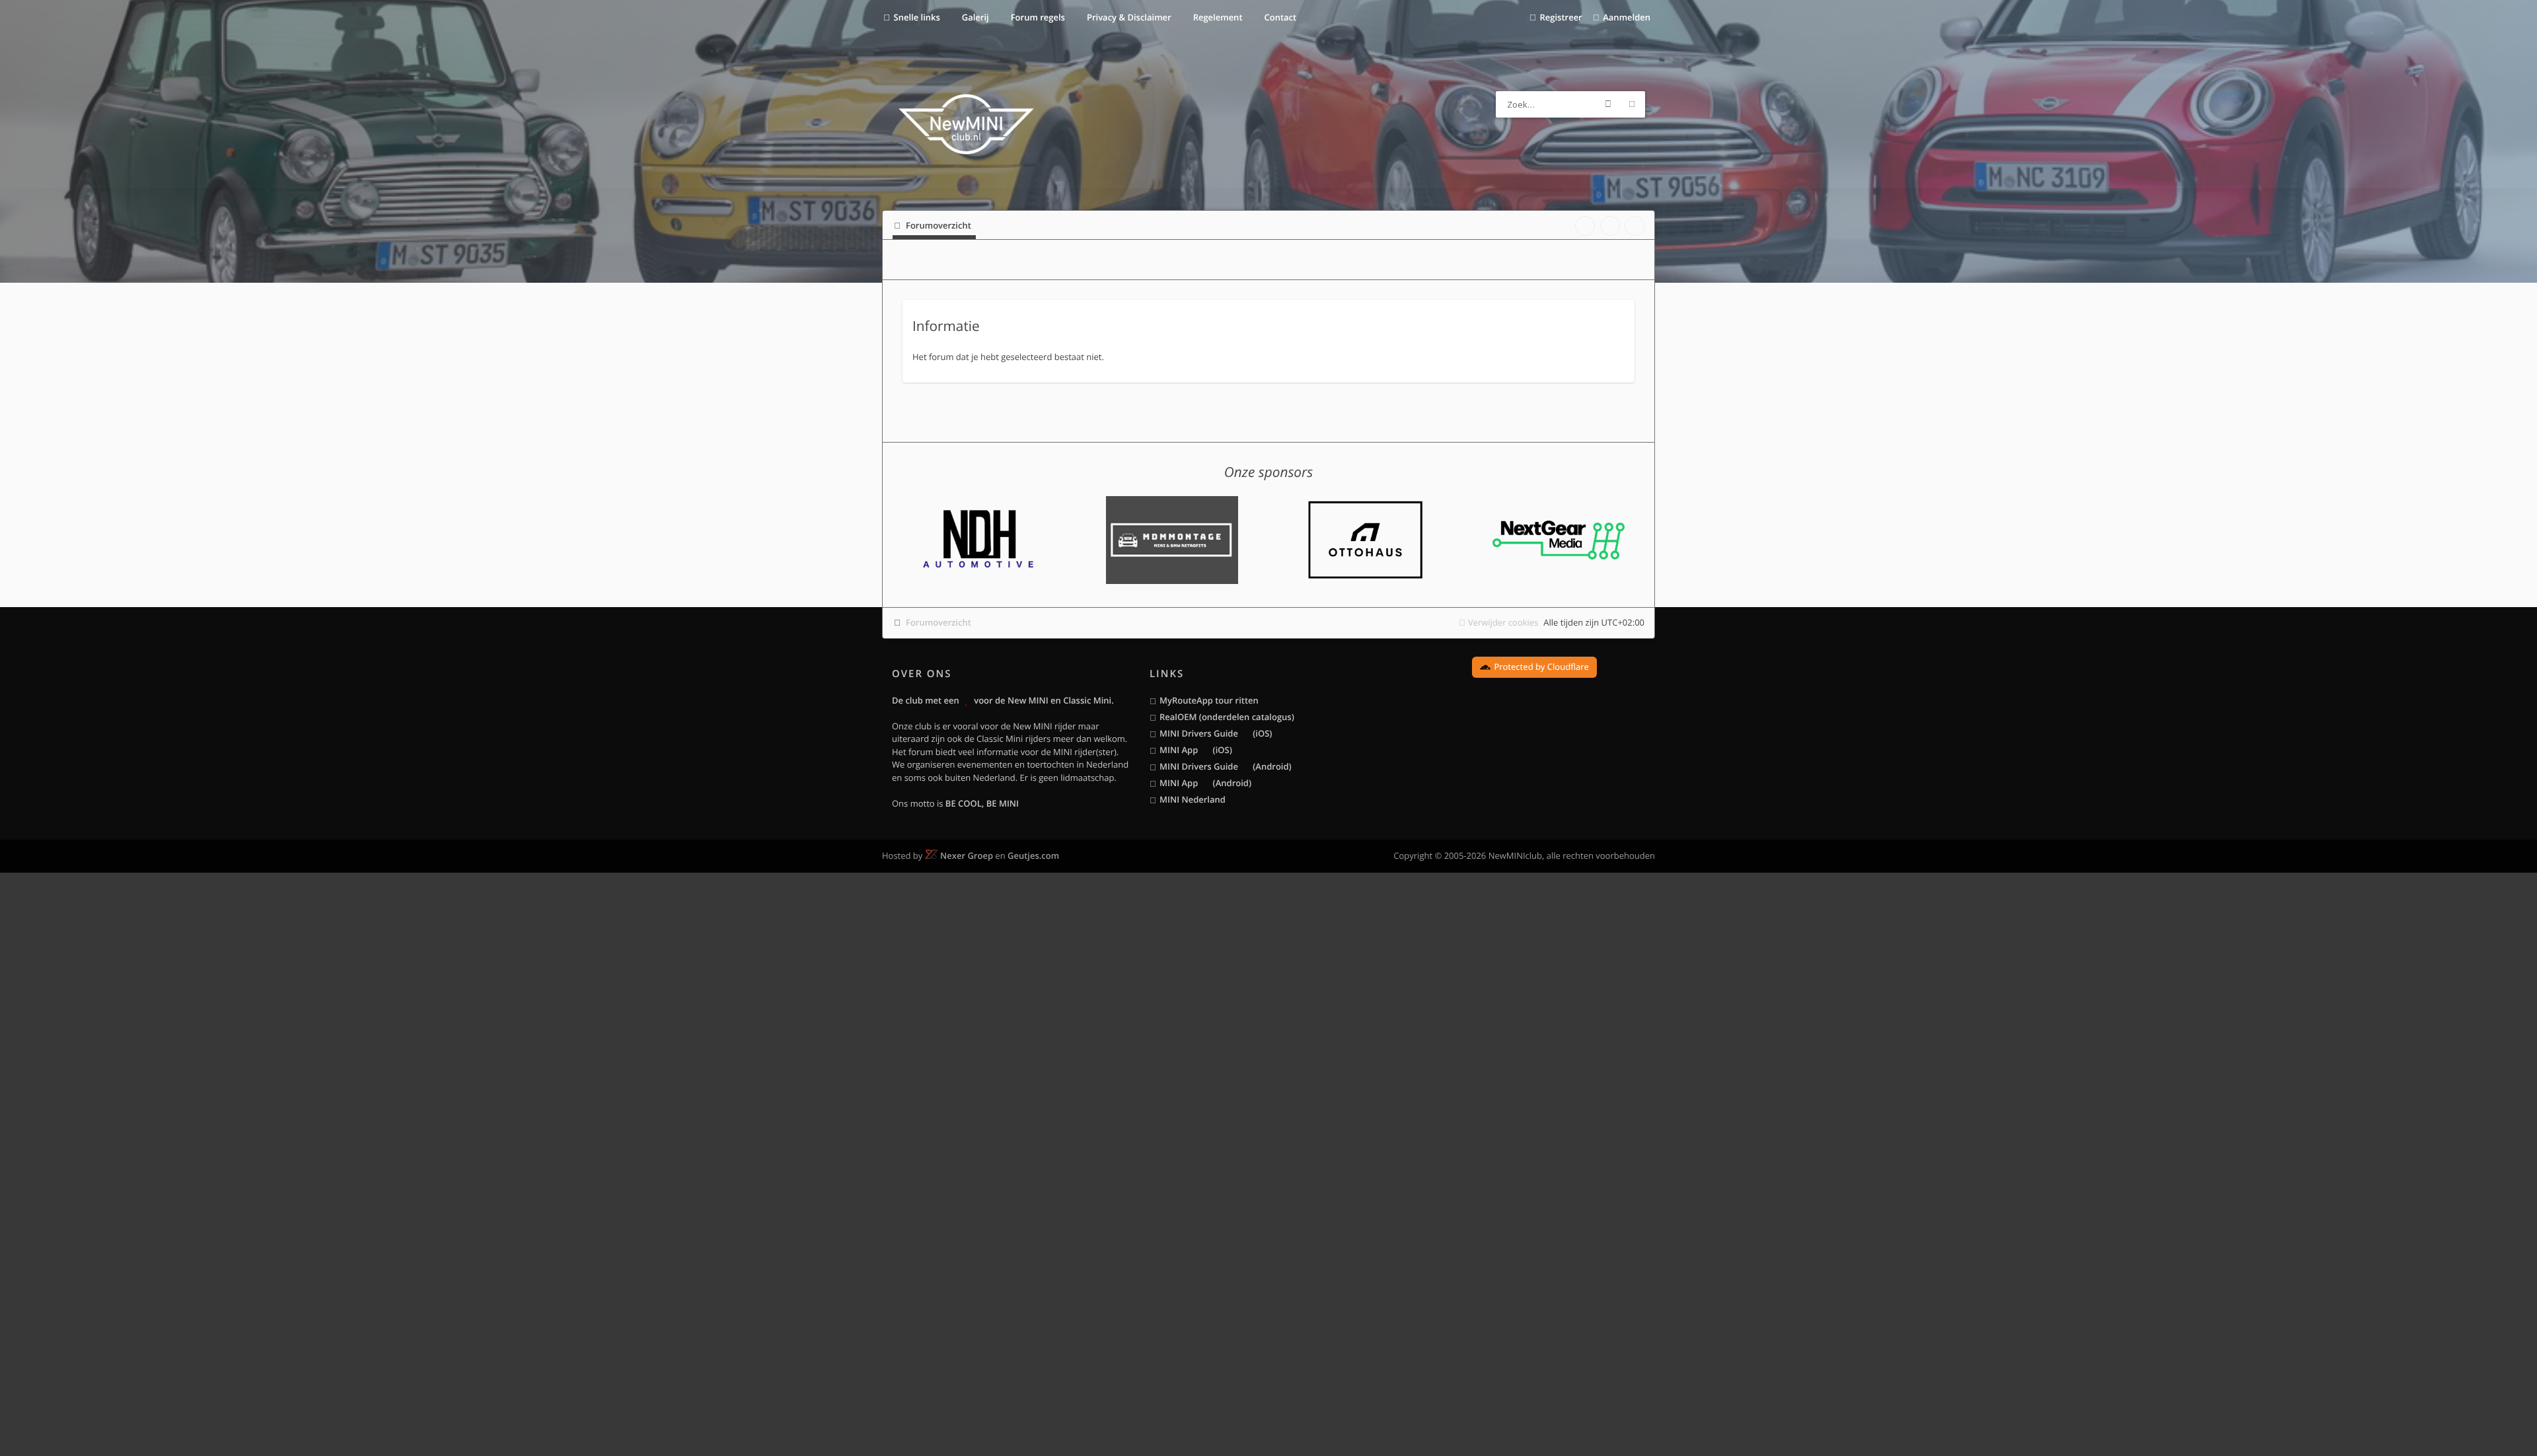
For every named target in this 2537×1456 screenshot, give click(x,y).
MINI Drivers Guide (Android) (1226, 766)
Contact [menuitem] (1279, 17)
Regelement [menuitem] (1216, 17)
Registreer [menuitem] (1561, 17)
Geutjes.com (1033, 855)
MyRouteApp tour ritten (1209, 700)
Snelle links (917, 17)
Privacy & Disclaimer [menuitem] (1128, 17)
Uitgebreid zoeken (1632, 104)
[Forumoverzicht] (966, 126)
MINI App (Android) (1205, 783)
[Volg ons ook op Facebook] (1585, 226)
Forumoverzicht (938, 622)
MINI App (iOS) (1196, 750)
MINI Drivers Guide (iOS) (1216, 733)
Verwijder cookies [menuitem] (1503, 622)
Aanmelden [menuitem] (1627, 17)
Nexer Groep (967, 855)
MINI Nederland (1193, 799)
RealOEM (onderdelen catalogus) (1227, 717)
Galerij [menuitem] (974, 17)
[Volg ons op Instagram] (1635, 226)
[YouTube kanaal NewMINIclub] (1610, 226)
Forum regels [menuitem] (1037, 17)
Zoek (1608, 104)
